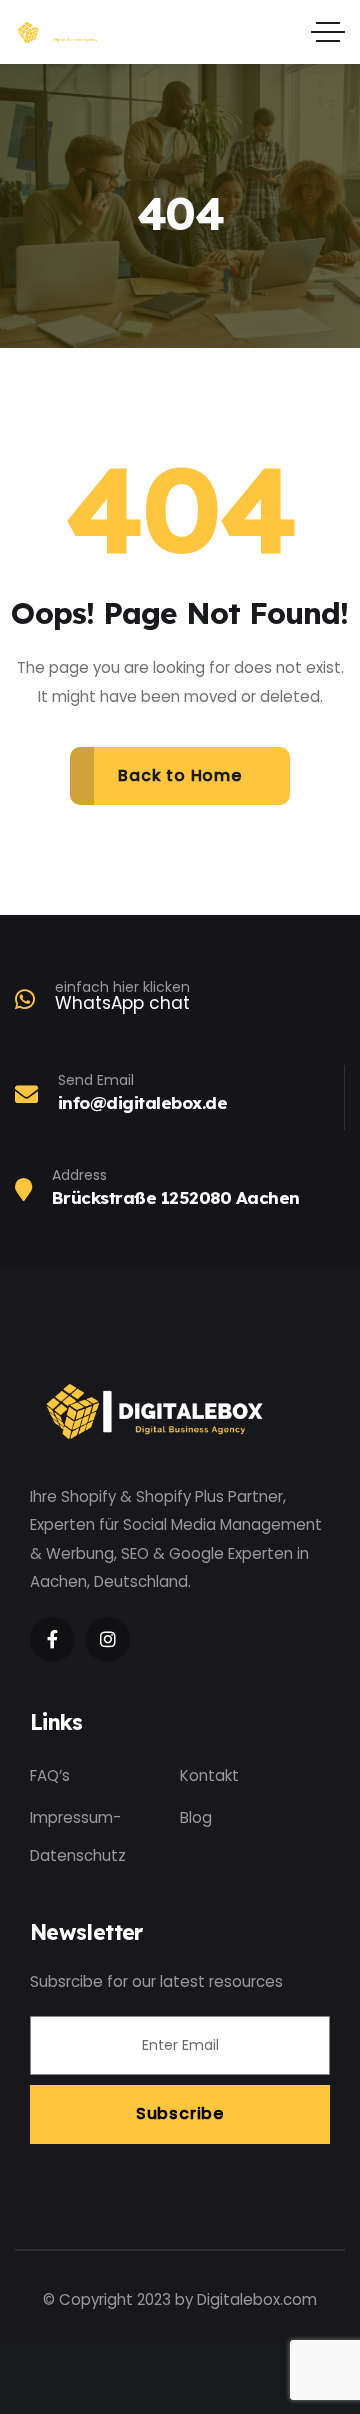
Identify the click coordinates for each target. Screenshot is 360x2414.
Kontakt (209, 1775)
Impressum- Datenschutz (78, 1836)
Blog (196, 1817)
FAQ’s (50, 1775)
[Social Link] (52, 1639)
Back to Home (180, 775)
